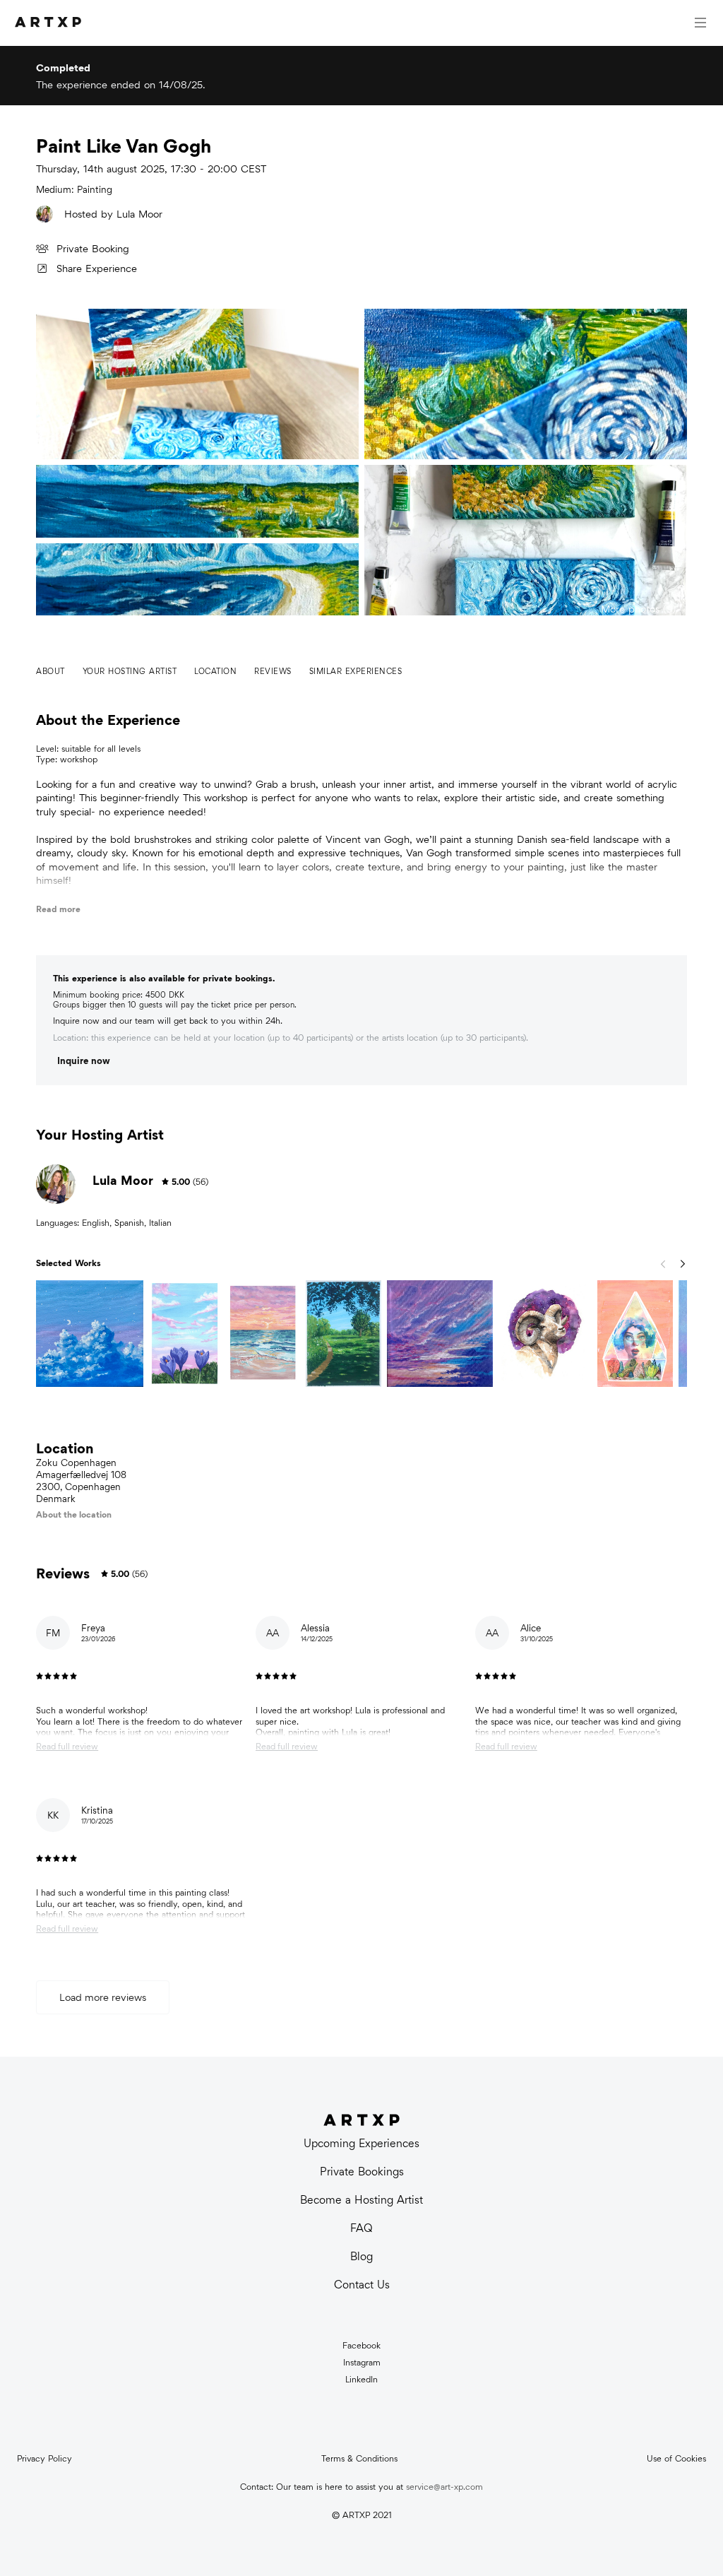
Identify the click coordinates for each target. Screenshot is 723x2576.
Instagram (362, 2363)
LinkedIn (361, 2380)
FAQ (361, 2228)
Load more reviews (103, 1997)
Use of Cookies (676, 2459)
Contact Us (362, 2285)
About (50, 671)
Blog (361, 2256)
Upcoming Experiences (361, 2143)
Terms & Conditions (359, 2459)
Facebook (361, 2346)
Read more (58, 909)
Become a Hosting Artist (361, 2200)
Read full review (67, 1747)
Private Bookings (362, 2172)
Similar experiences (356, 671)
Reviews (273, 671)
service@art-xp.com (444, 2487)
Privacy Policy (44, 2459)
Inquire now (84, 1061)
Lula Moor (139, 214)
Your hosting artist (130, 671)
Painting (95, 190)
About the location (74, 1514)
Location (215, 671)
